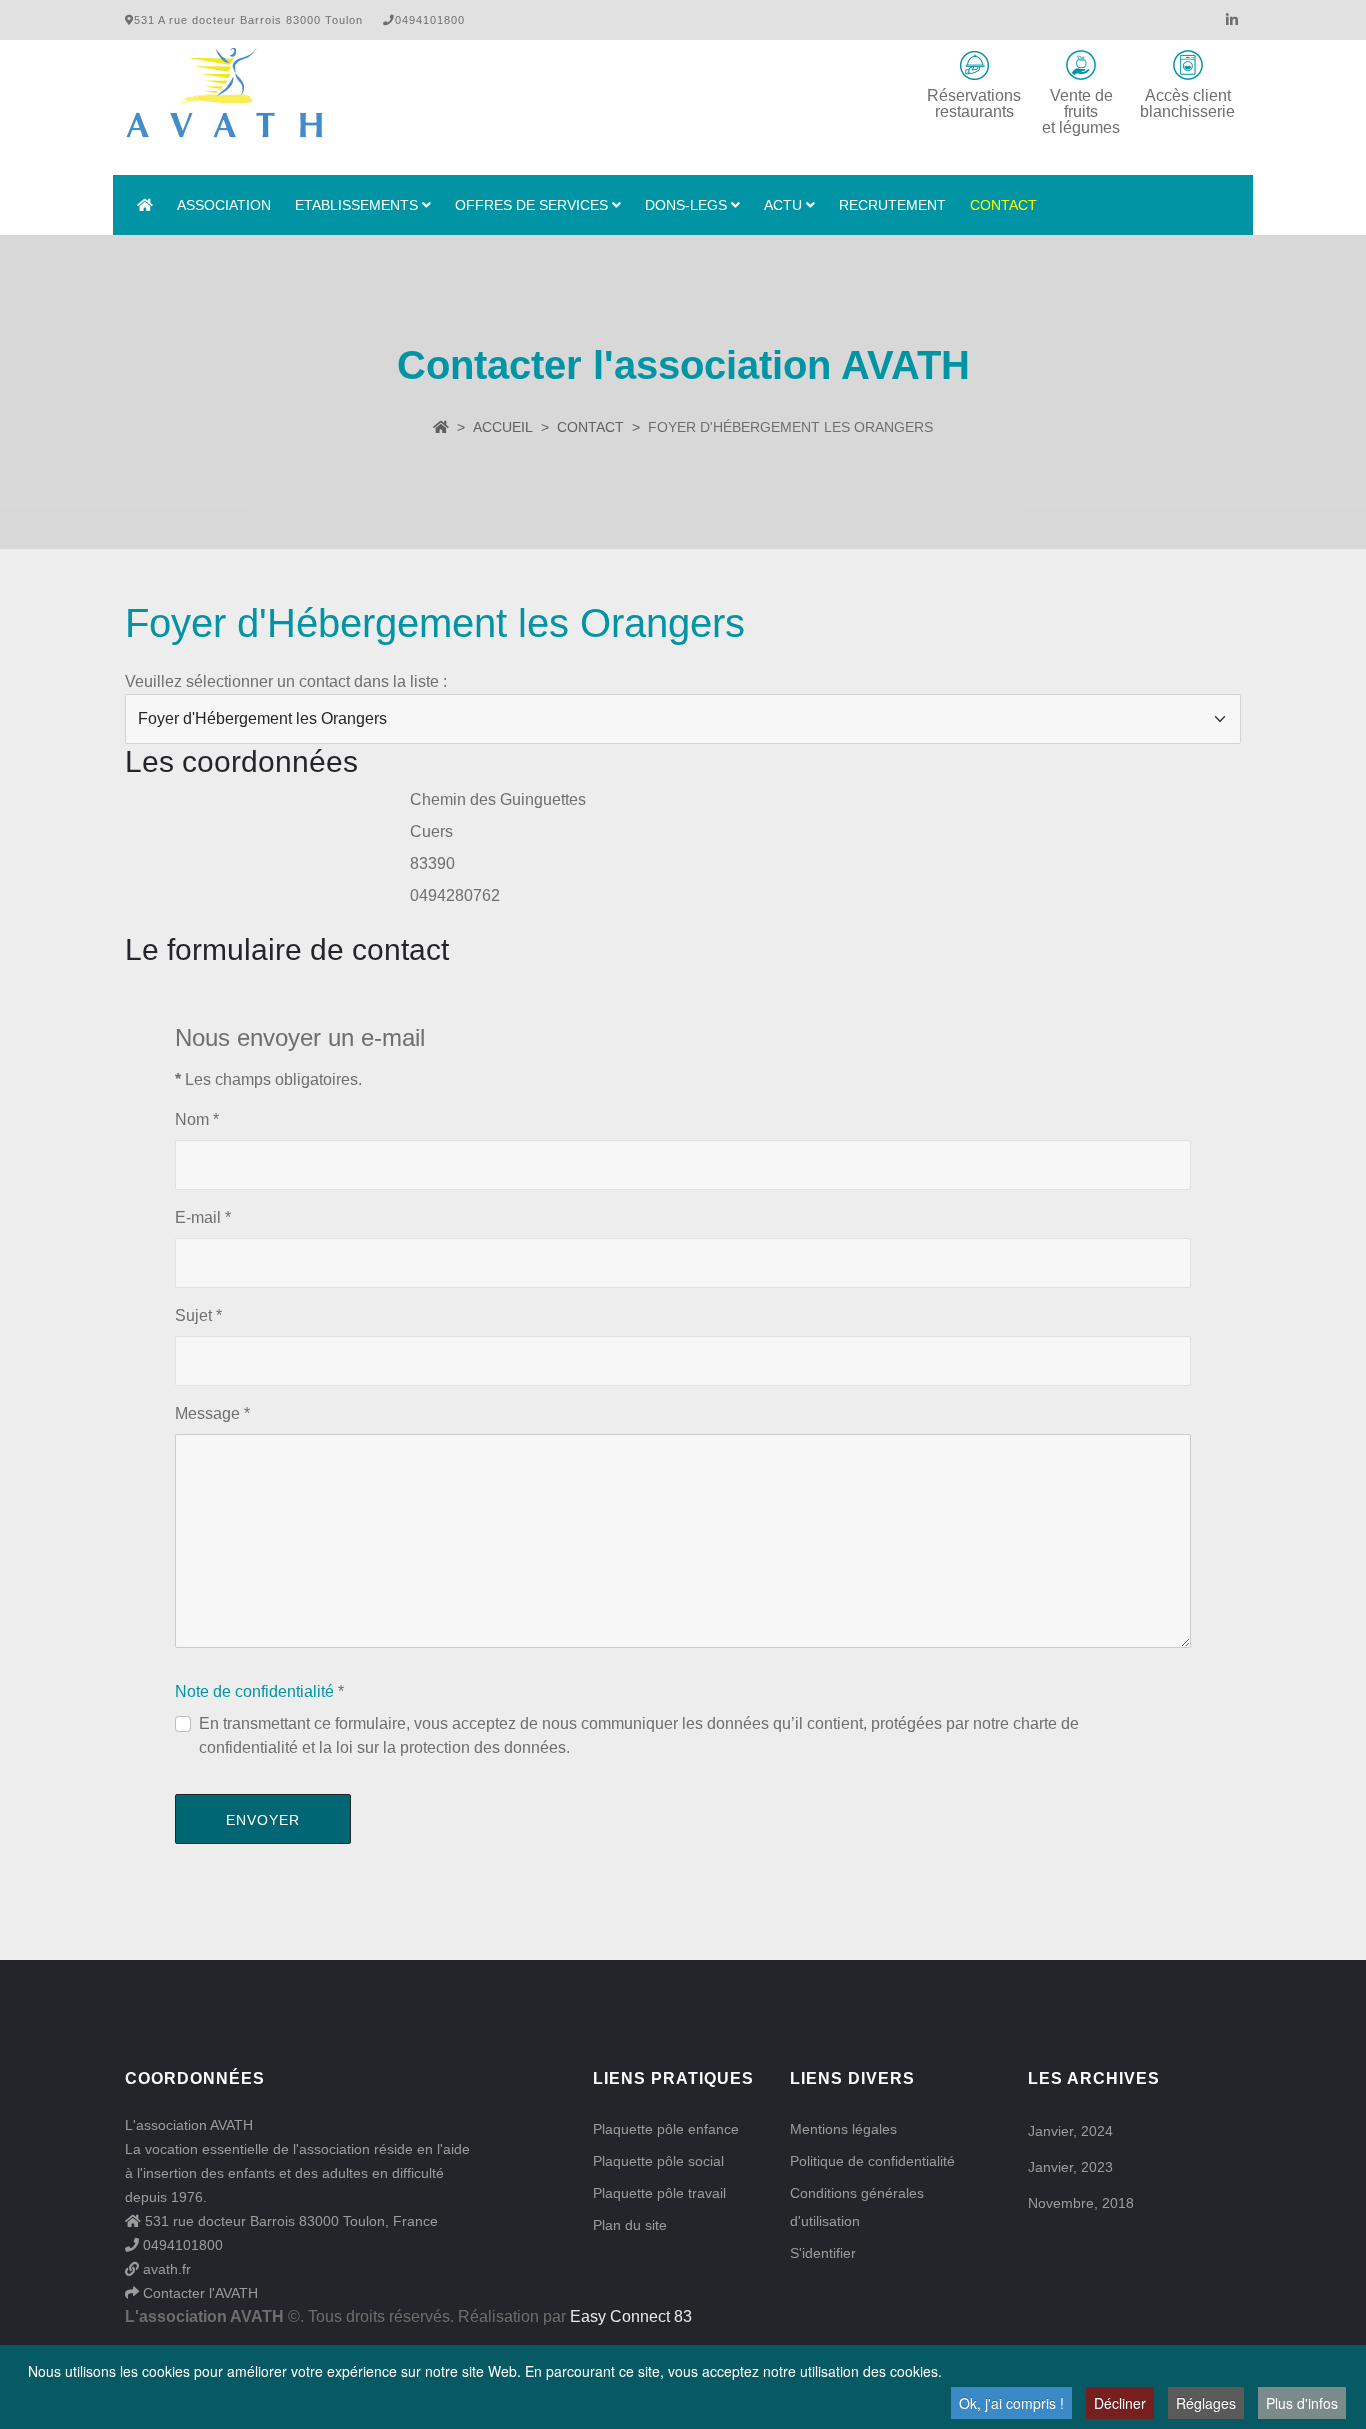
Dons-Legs (686, 205)
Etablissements (356, 205)
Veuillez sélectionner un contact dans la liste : (286, 681)
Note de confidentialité (254, 1691)
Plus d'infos (1302, 2403)
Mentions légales (843, 2129)
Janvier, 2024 (1070, 2131)
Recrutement (892, 205)
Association (224, 205)
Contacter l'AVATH (198, 2293)
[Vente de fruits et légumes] (1081, 65)
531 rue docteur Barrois (218, 2221)
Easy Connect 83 (631, 2316)
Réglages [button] (1206, 2403)
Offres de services (531, 205)
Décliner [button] (1120, 2403)
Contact (1003, 205)
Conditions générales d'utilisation (857, 2207)
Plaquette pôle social (658, 2161)
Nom (197, 1119)
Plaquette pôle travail (659, 2193)
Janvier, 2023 (1070, 2167)
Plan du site (630, 2225)
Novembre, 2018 (1081, 2203)
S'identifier (823, 2253)
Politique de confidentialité (872, 2161)
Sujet (198, 1315)
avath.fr (165, 2269)
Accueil (503, 427)
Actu (783, 205)
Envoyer (263, 1820)
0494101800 (181, 2245)
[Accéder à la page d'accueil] (145, 205)
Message (212, 1413)
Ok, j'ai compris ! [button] (1011, 2403)
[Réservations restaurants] (974, 65)
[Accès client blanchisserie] (1188, 65)
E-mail (203, 1217)
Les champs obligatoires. (268, 1079)
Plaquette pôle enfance (666, 2129)
